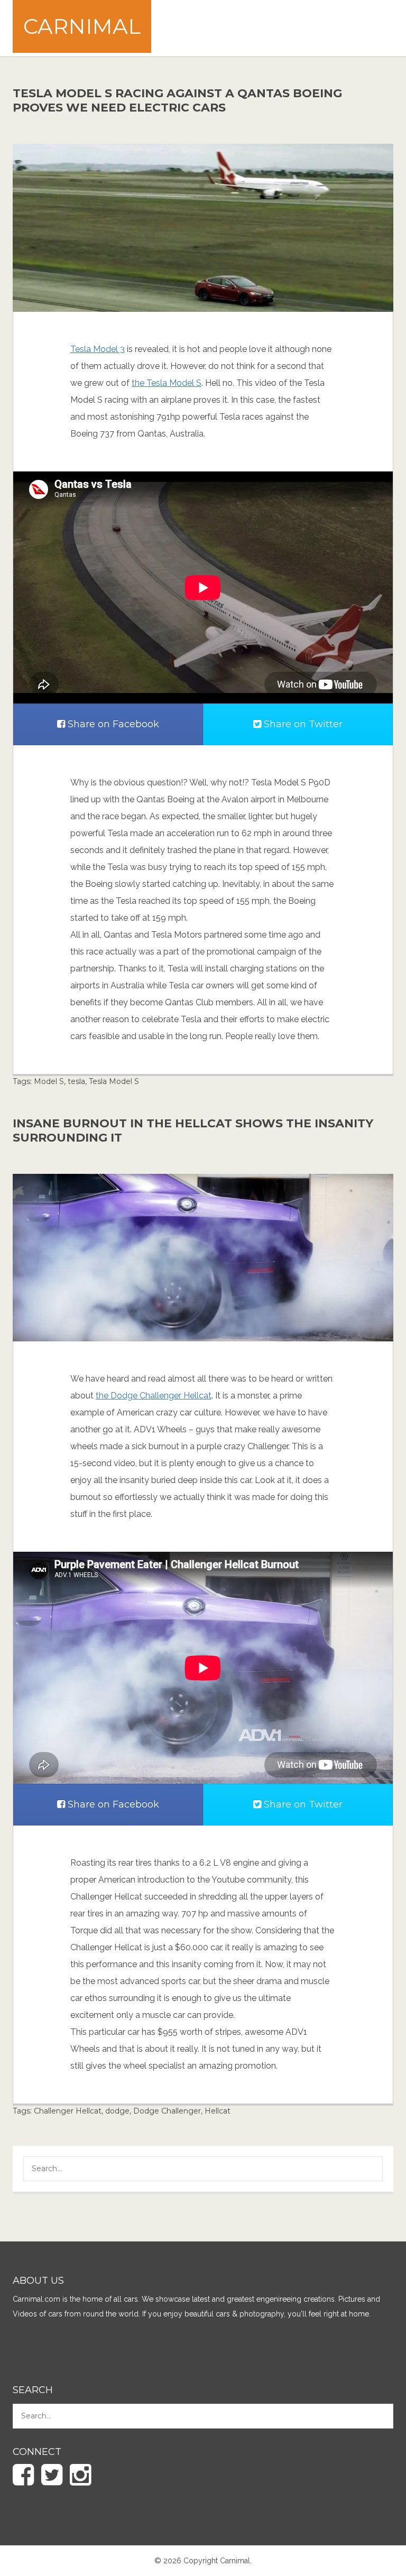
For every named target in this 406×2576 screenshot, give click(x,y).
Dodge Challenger (167, 2111)
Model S (49, 1081)
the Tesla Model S (167, 383)
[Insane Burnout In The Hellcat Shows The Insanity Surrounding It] (203, 1257)
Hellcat (218, 2111)
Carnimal (82, 26)
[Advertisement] (222, 27)
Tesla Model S (114, 1081)
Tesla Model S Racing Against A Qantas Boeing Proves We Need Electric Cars (177, 100)
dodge (117, 2111)
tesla (76, 1081)
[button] (367, 2170)
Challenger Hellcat (68, 2111)
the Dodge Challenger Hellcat (154, 1396)
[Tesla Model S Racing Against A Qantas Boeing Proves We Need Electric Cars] (203, 227)
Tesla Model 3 (98, 349)
